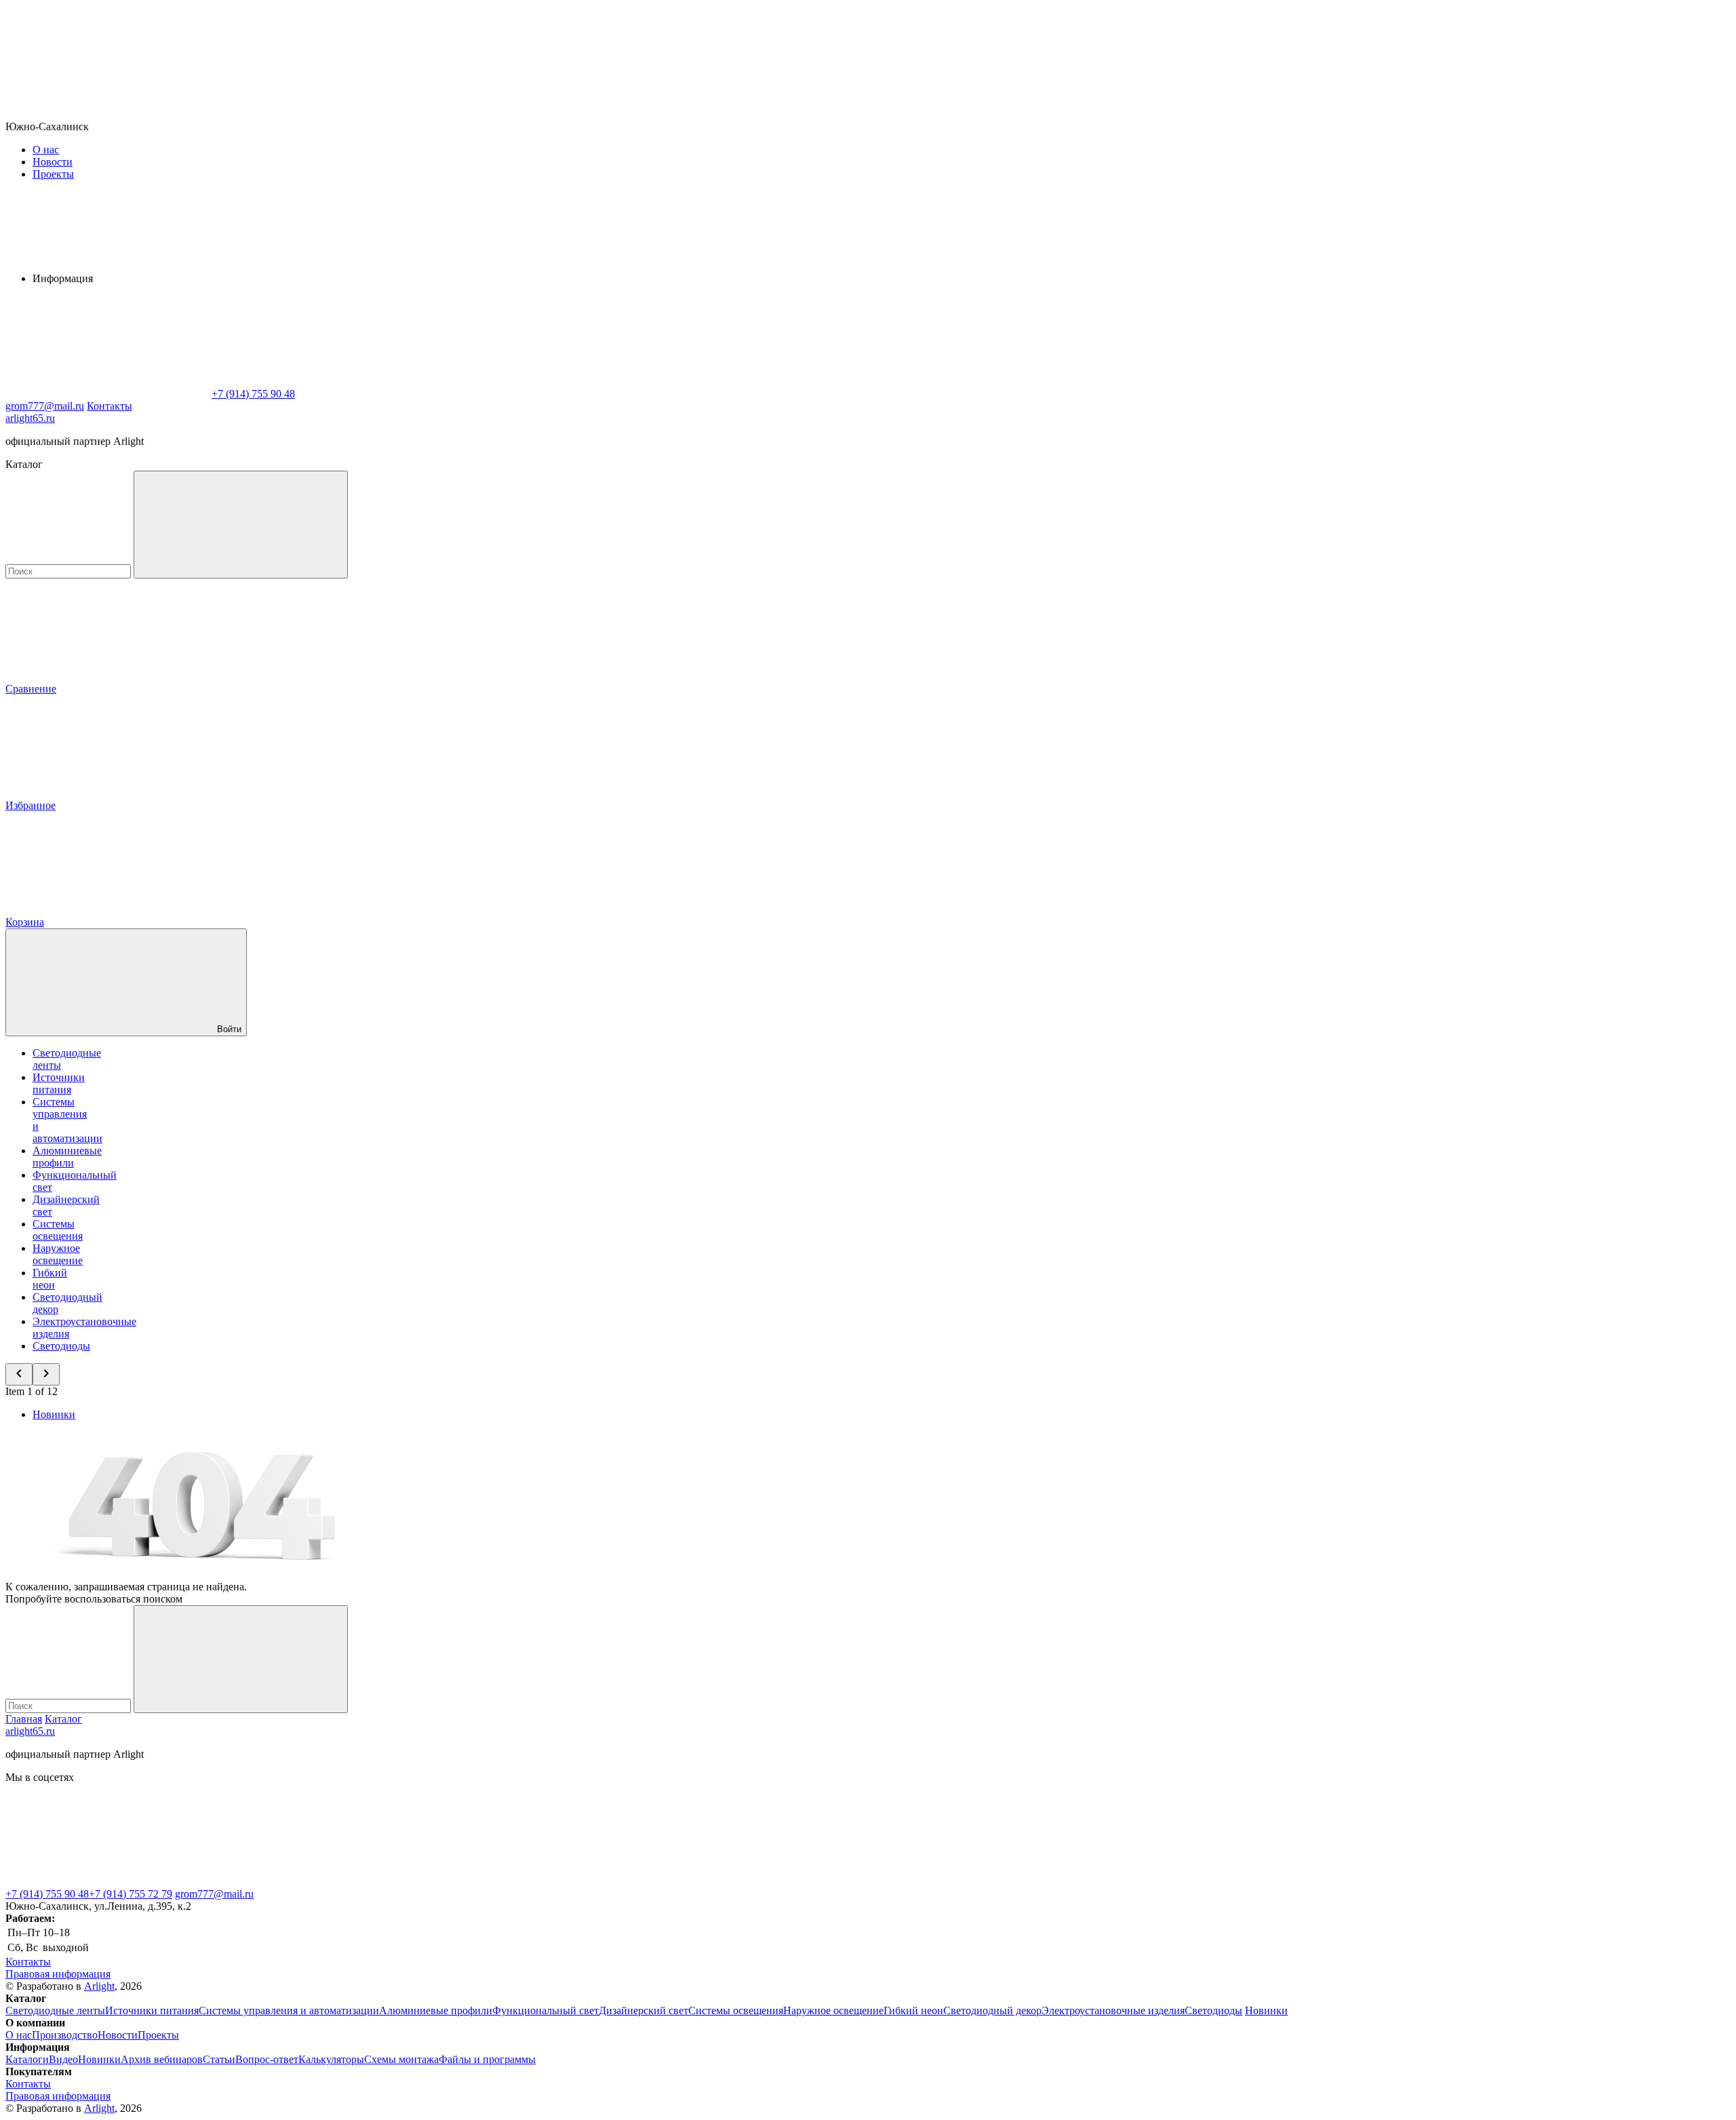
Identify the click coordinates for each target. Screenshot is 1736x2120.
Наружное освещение (58, 1254)
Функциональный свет (546, 2010)
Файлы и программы (487, 2059)
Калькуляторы (331, 2059)
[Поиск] (241, 525)
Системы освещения (58, 1230)
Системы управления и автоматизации (289, 2010)
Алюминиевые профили (67, 1157)
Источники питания (59, 1083)
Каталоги (27, 2059)
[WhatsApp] (107, 394)
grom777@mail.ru (214, 1894)
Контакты (110, 406)
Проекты (53, 174)
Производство (65, 2035)
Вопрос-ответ (267, 2059)
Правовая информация (58, 1974)
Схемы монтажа (401, 2059)
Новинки (54, 1414)
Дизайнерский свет (644, 2010)
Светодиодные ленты (55, 2010)
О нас (46, 150)
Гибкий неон (50, 1279)
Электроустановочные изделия (1113, 2010)
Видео (63, 2059)
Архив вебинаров (162, 2059)
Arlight (99, 1986)
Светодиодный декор (992, 2010)
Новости (53, 162)
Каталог (63, 1719)
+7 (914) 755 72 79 (131, 1894)
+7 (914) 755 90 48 (47, 1894)
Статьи (219, 2059)
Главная (24, 1719)
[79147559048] (107, 1882)
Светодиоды (61, 1346)
